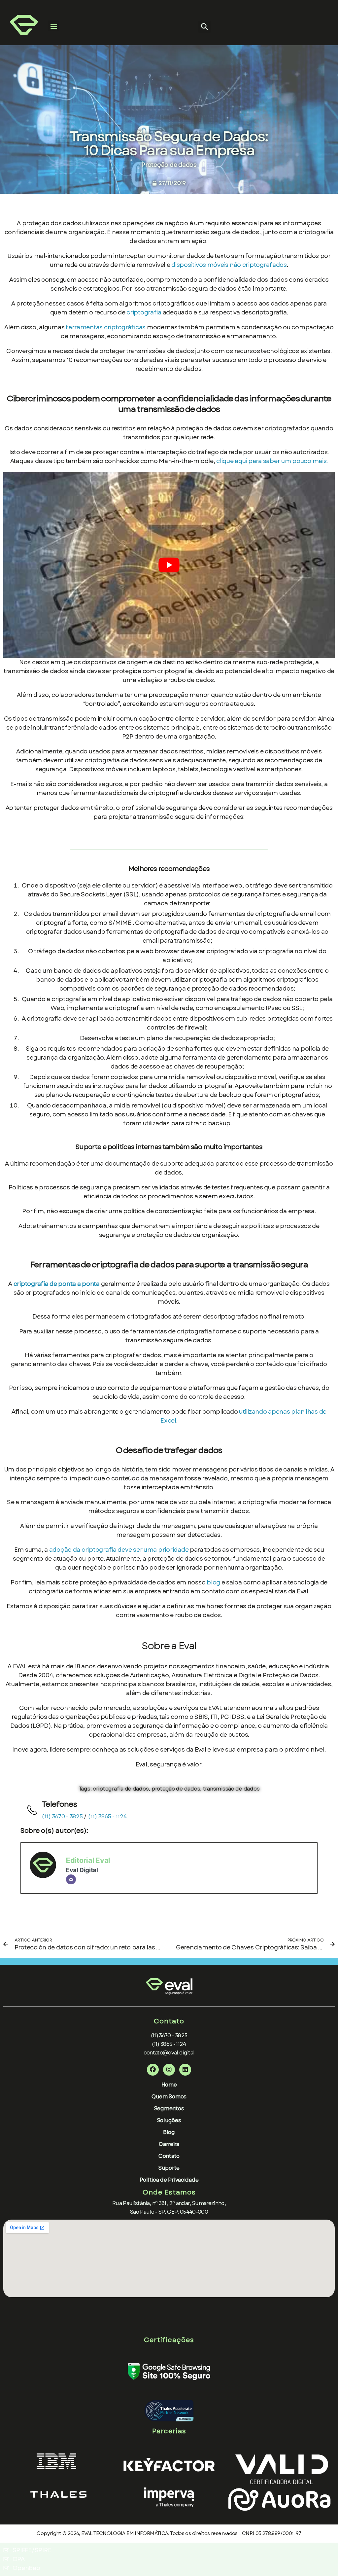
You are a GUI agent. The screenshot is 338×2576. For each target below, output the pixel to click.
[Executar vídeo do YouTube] (169, 565)
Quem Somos (169, 2097)
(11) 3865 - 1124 (107, 1816)
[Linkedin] (185, 2070)
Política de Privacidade (169, 2180)
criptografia (145, 312)
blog (213, 1582)
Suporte (169, 2168)
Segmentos (169, 2108)
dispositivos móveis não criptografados (229, 265)
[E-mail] (71, 1879)
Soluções (169, 2120)
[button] (54, 26)
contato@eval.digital (169, 2053)
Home (169, 2085)
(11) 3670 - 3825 (62, 1816)
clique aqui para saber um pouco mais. (272, 461)
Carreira (169, 2144)
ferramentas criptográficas (105, 327)
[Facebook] (153, 2070)
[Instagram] (169, 2070)
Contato (169, 2156)
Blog (169, 2132)
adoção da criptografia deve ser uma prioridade (119, 1550)
